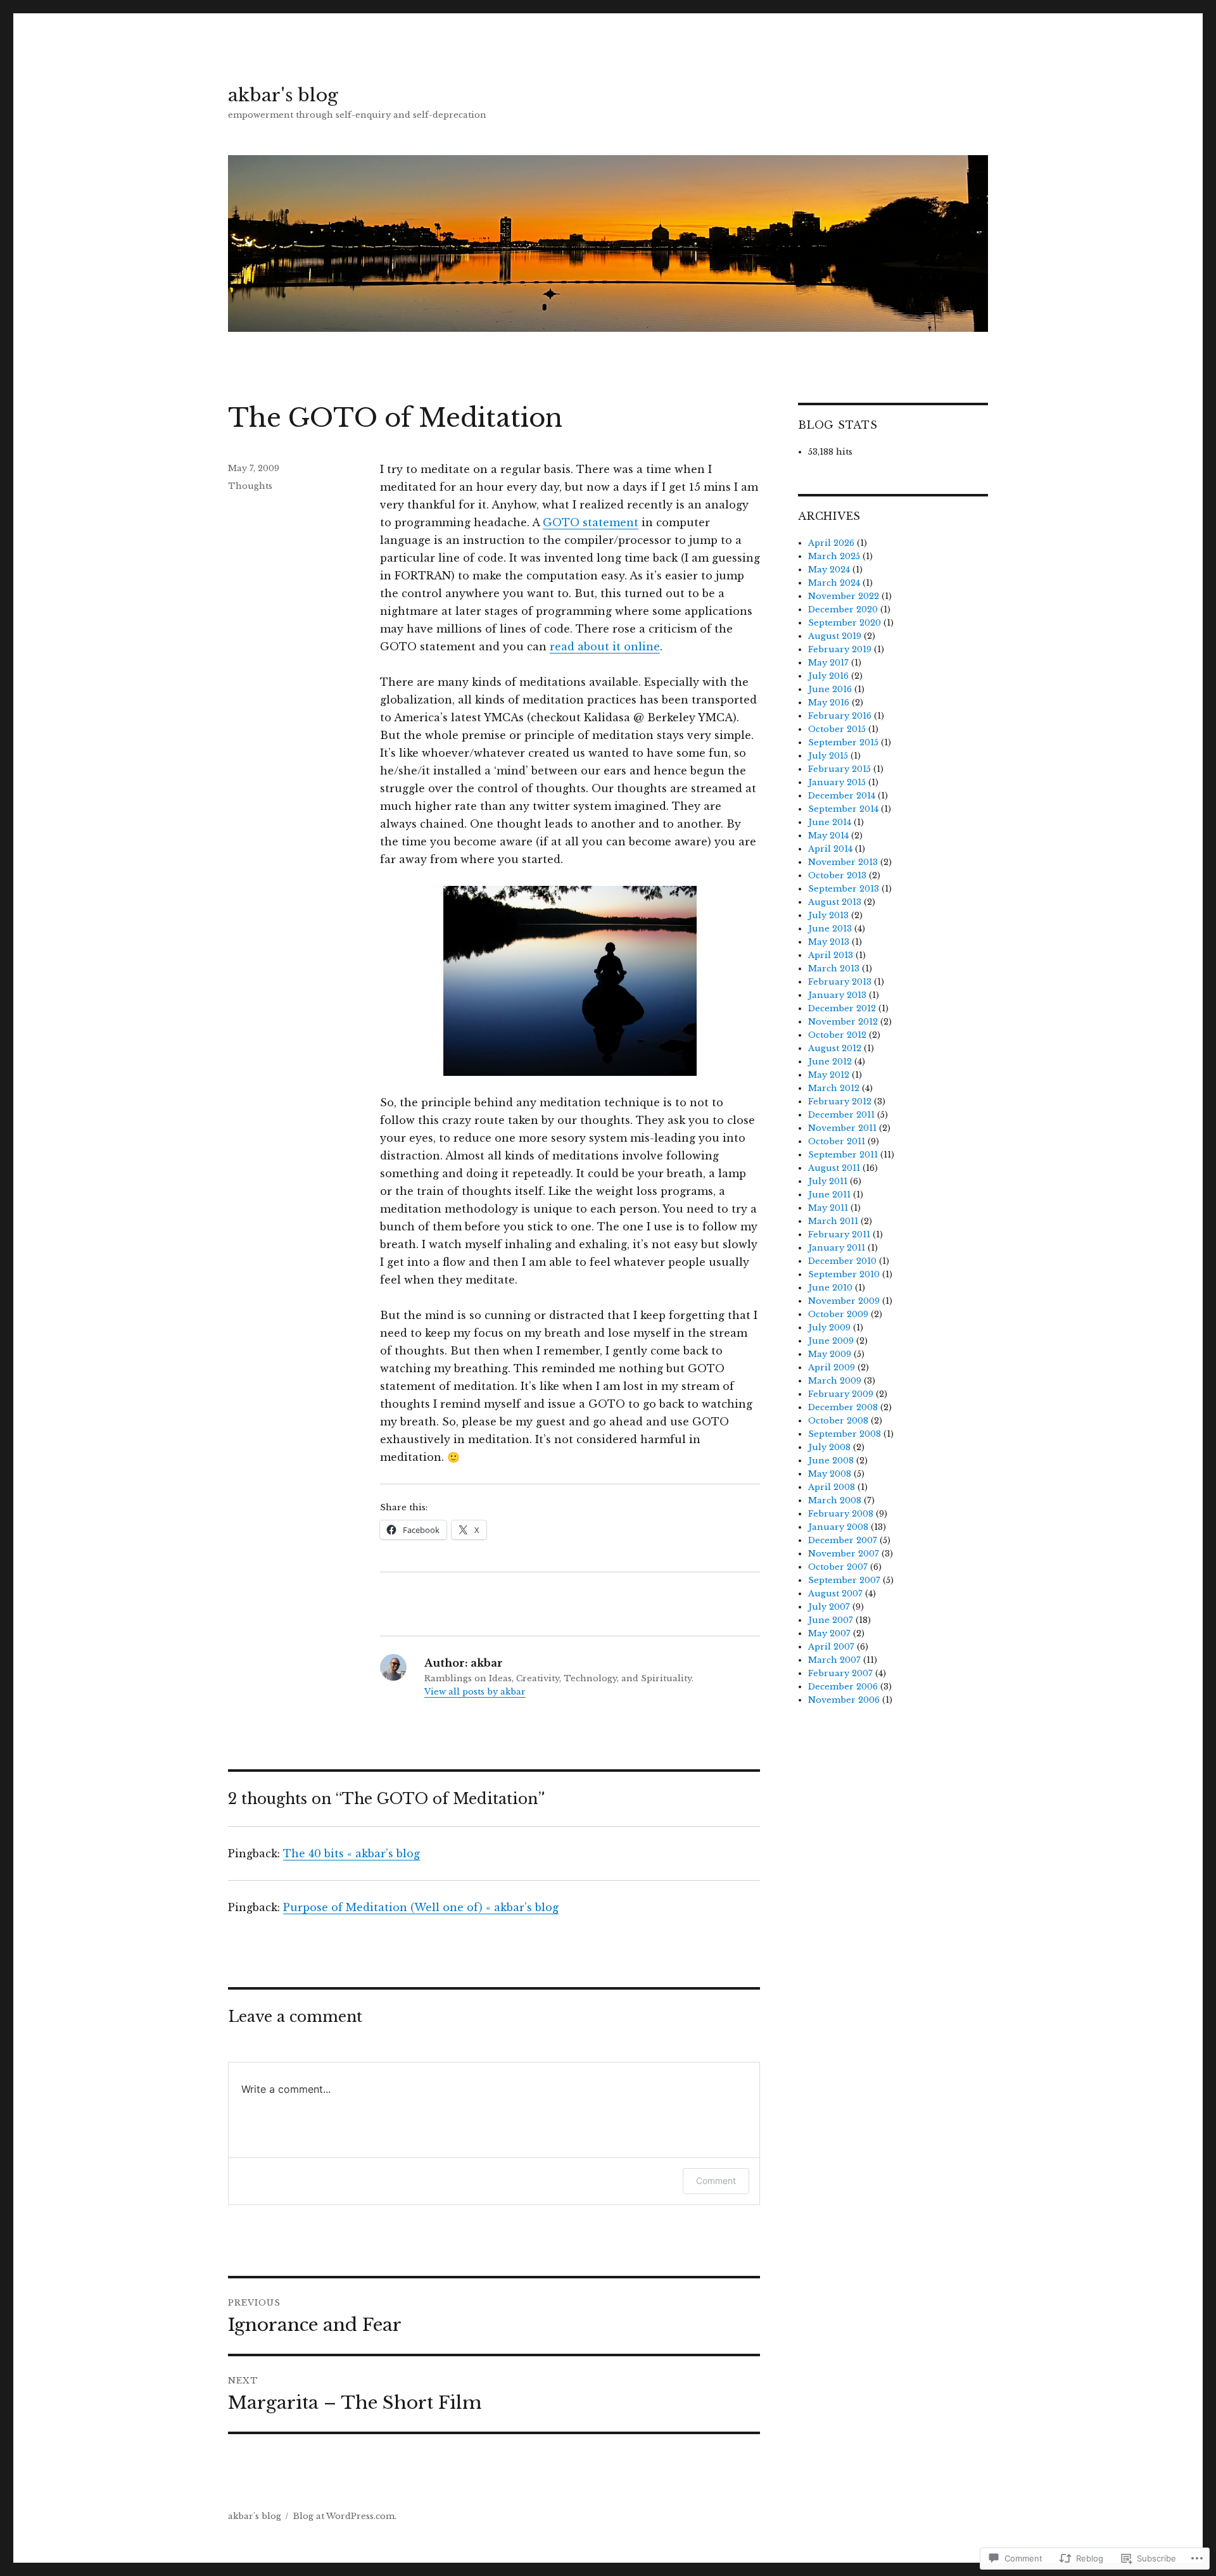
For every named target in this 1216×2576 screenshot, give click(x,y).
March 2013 (834, 969)
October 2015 (837, 729)
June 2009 (831, 1341)
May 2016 (829, 703)
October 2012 (837, 1035)
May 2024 (829, 570)
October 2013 (837, 875)
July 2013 (828, 915)
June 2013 (830, 929)
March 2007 (834, 1660)
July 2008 (829, 1447)
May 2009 (830, 1354)
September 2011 (843, 1155)
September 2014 (843, 809)
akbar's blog (283, 95)
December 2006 (843, 1687)
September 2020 (845, 623)
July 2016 (828, 676)
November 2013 (843, 862)
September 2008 (845, 1434)
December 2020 (843, 609)
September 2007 (844, 1580)
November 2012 (843, 1022)
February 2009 (841, 1394)
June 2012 (830, 1062)
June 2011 (829, 1195)
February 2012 (840, 1102)
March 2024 (834, 583)
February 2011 (839, 1234)
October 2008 (838, 1421)
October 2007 (838, 1567)
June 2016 (830, 689)
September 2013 (844, 889)
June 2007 (831, 1620)
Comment (716, 2181)
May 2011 (828, 1208)
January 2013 (837, 995)
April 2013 (831, 955)
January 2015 (837, 782)
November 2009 (844, 1301)
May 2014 (828, 836)
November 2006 (844, 1700)
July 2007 (829, 1607)
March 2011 (833, 1221)
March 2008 (835, 1500)
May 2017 (828, 663)
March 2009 (835, 1381)
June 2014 (830, 822)
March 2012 (834, 1088)
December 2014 (842, 796)
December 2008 (843, 1407)
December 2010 (842, 1261)
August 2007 (835, 1594)
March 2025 (834, 556)
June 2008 (831, 1461)
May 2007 (829, 1633)
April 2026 (831, 543)
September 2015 (843, 742)
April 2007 (831, 1647)
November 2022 (844, 596)
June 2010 (830, 1288)
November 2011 (842, 1128)
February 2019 (840, 649)
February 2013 (840, 982)
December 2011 (841, 1115)
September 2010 (844, 1274)
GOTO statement (591, 522)
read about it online (605, 647)
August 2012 (835, 1048)
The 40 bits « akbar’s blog (351, 1853)
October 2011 (837, 1141)
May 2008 (830, 1474)
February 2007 (840, 1673)
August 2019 (835, 636)
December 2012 (842, 1008)
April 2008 (832, 1487)
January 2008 (838, 1527)
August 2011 (834, 1168)
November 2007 (844, 1554)
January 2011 (837, 1248)
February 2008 (841, 1514)
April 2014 (830, 849)
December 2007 (843, 1540)
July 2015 (828, 756)
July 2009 (829, 1328)
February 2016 (840, 716)
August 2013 (835, 902)
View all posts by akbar (475, 1692)
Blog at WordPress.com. (345, 2516)
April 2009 (832, 1367)
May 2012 (829, 1075)
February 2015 (839, 769)
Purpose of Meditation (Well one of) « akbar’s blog (421, 1907)
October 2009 (838, 1314)
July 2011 (828, 1181)
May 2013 (829, 942)
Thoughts (250, 486)
